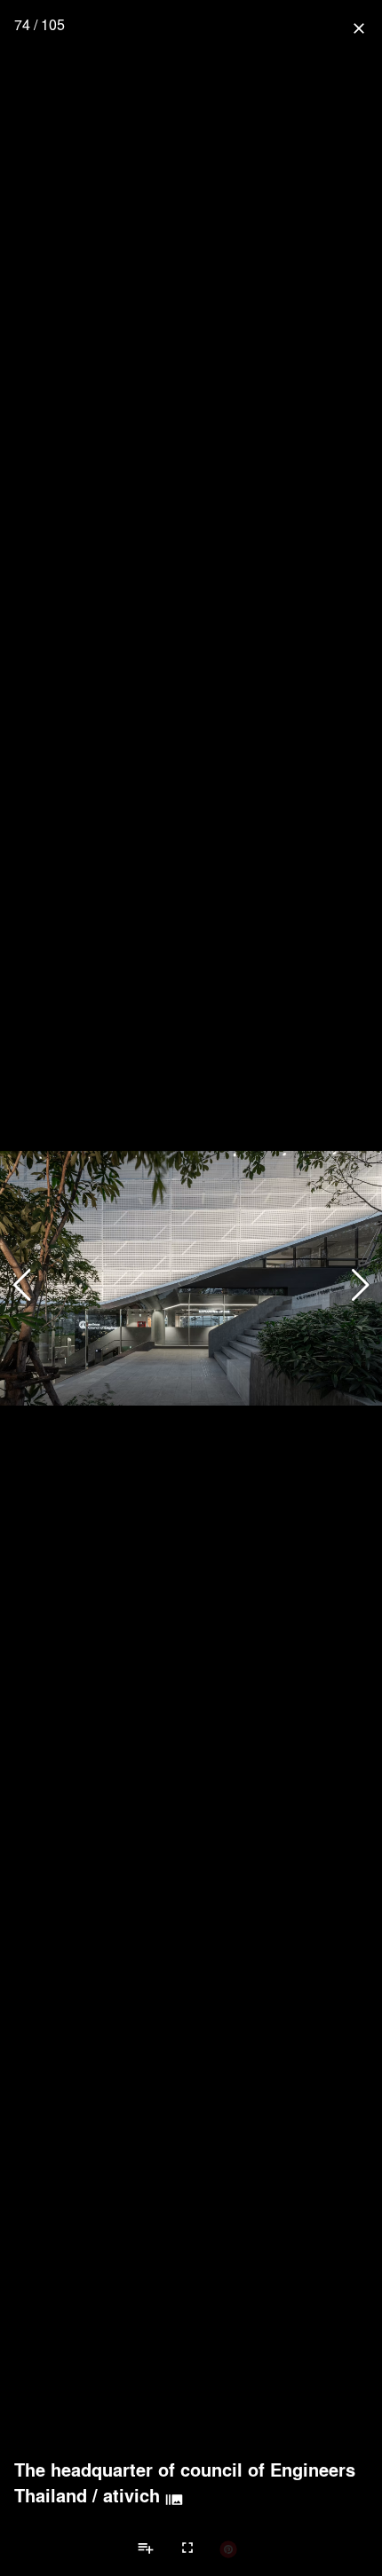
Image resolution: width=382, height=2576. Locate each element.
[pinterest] (228, 2548)
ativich (131, 2495)
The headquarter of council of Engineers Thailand (185, 2482)
